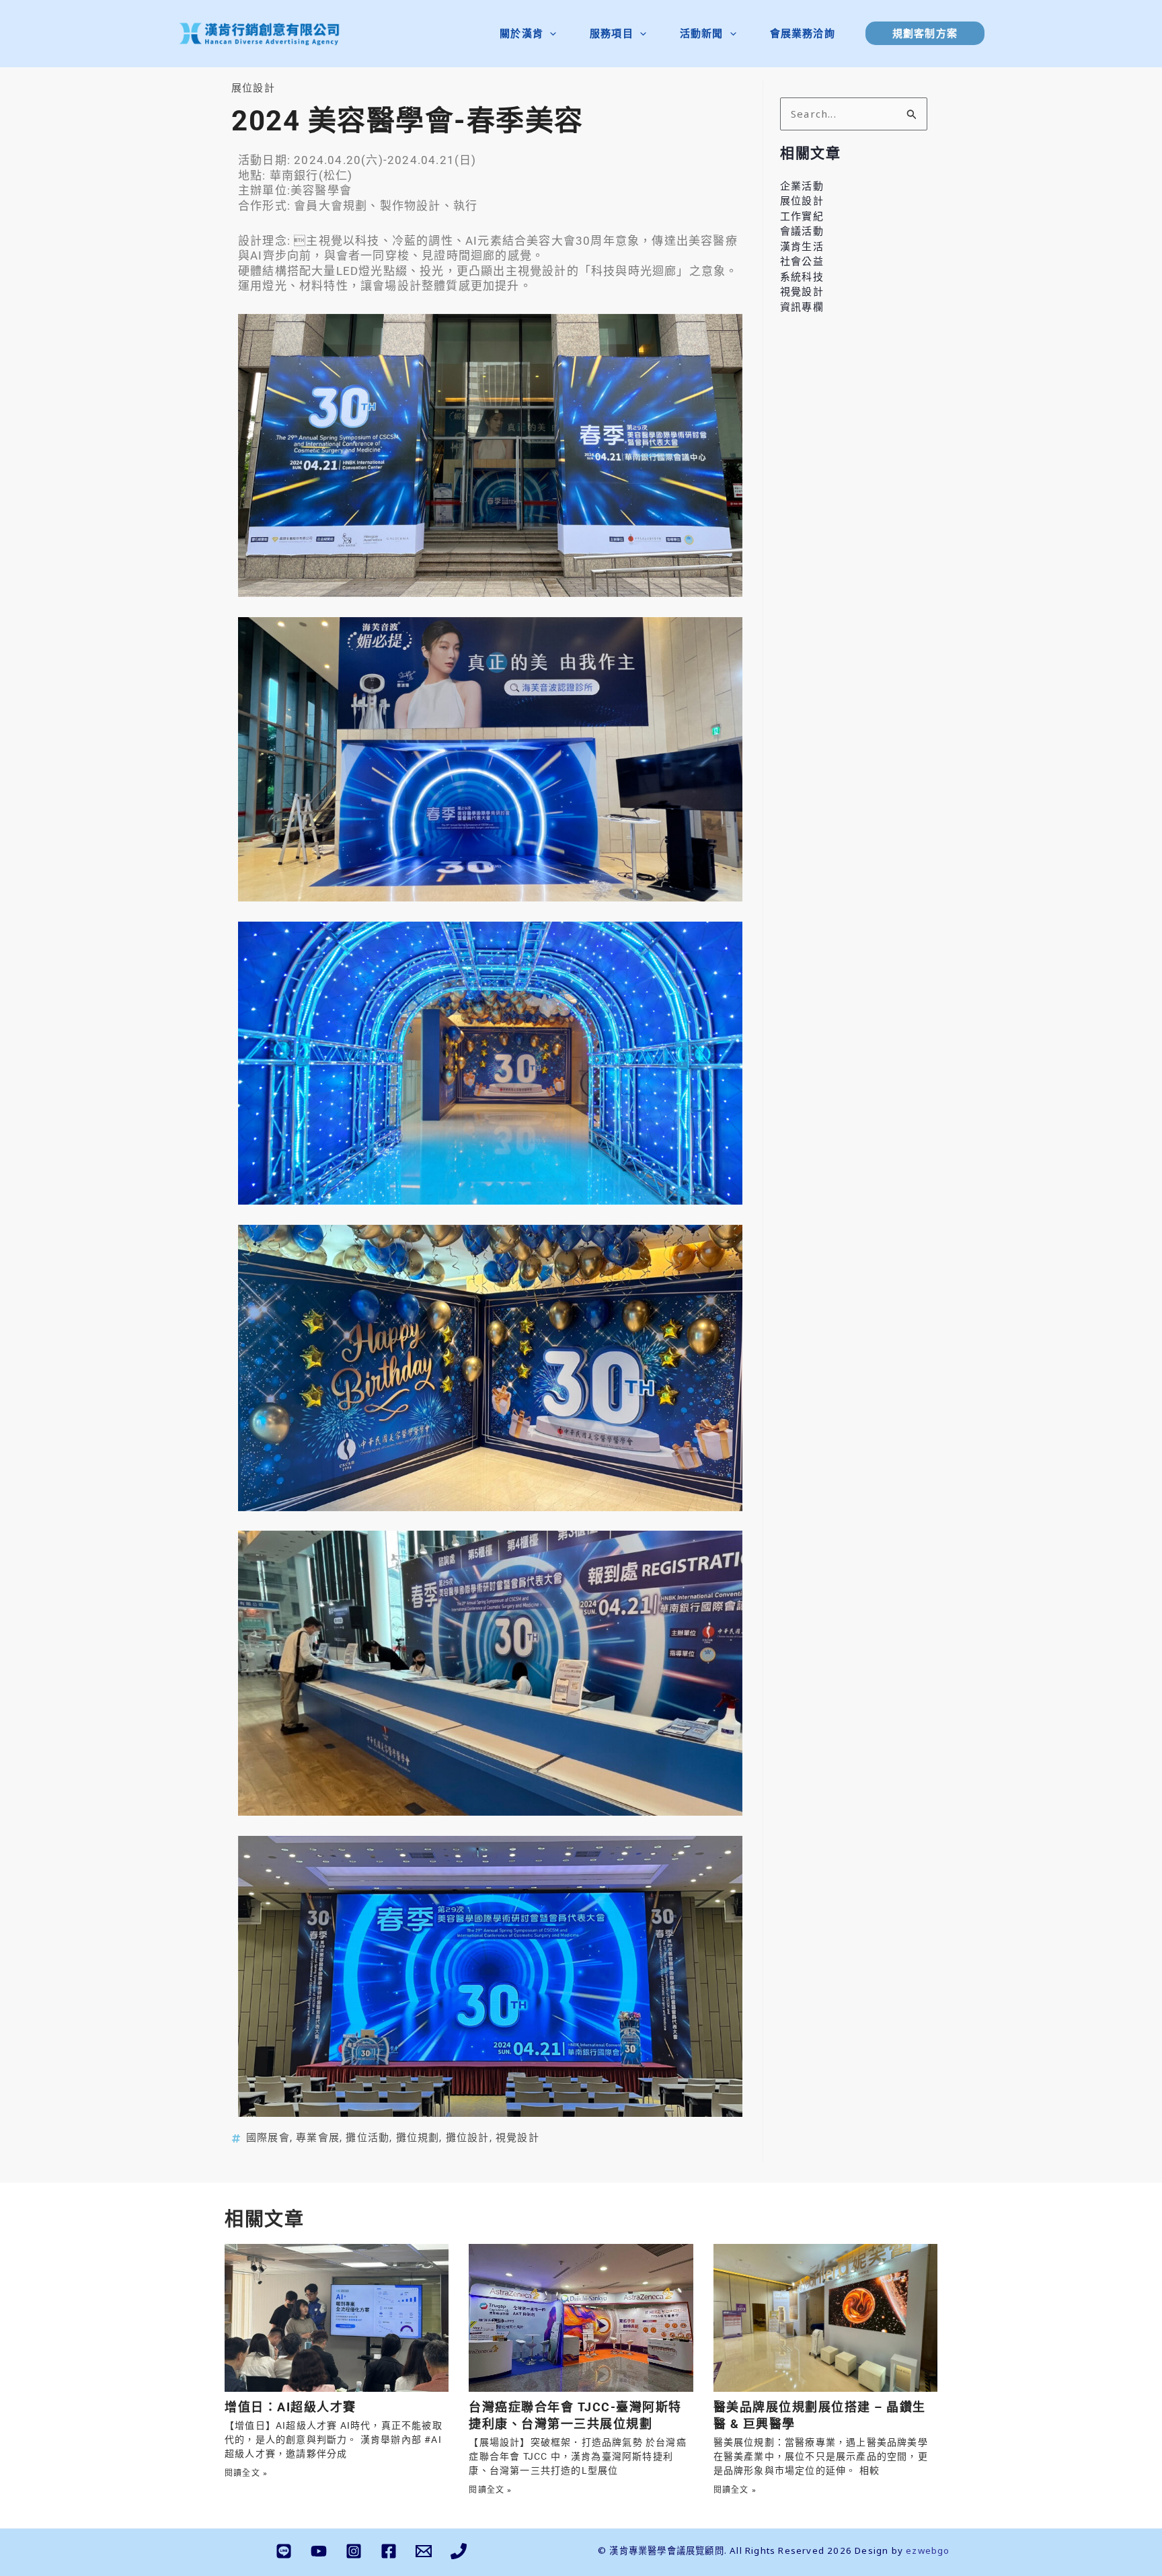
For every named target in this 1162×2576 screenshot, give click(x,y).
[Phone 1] (459, 2551)
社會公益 (802, 261)
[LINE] (284, 2551)
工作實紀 (802, 216)
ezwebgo (928, 2550)
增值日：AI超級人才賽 (290, 2407)
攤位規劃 (418, 2138)
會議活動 (802, 231)
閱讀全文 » (246, 2473)
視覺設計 (517, 2138)
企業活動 (802, 186)
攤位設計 (468, 2138)
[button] (550, 33)
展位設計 (253, 88)
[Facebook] (389, 2551)
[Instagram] (354, 2551)
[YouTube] (319, 2551)
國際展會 (268, 2138)
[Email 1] (424, 2551)
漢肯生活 (802, 246)
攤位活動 (367, 2138)
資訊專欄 (802, 307)
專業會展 (318, 2138)
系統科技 (802, 276)
